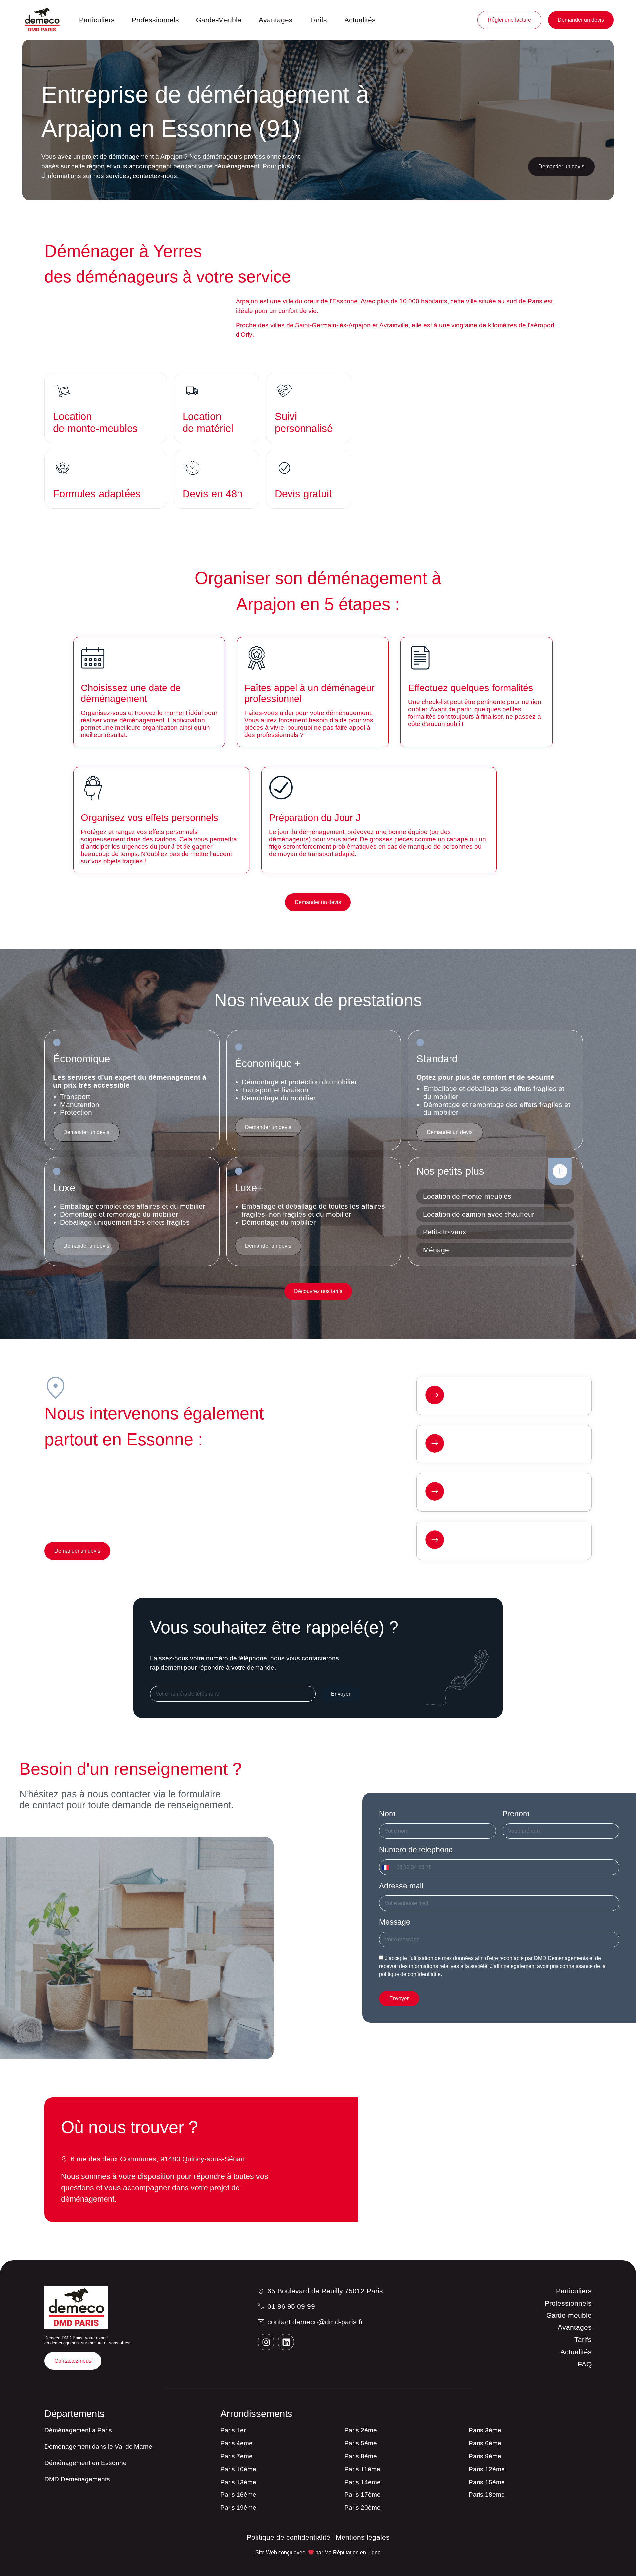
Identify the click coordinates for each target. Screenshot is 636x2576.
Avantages (276, 20)
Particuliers (97, 20)
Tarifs (318, 20)
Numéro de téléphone (416, 1850)
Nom (387, 1814)
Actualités (360, 20)
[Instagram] (266, 2342)
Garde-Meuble (219, 20)
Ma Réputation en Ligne (352, 2553)
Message (395, 1922)
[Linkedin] (286, 2342)
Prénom (516, 1814)
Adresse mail (401, 1886)
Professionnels (155, 20)
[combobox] (387, 1867)
